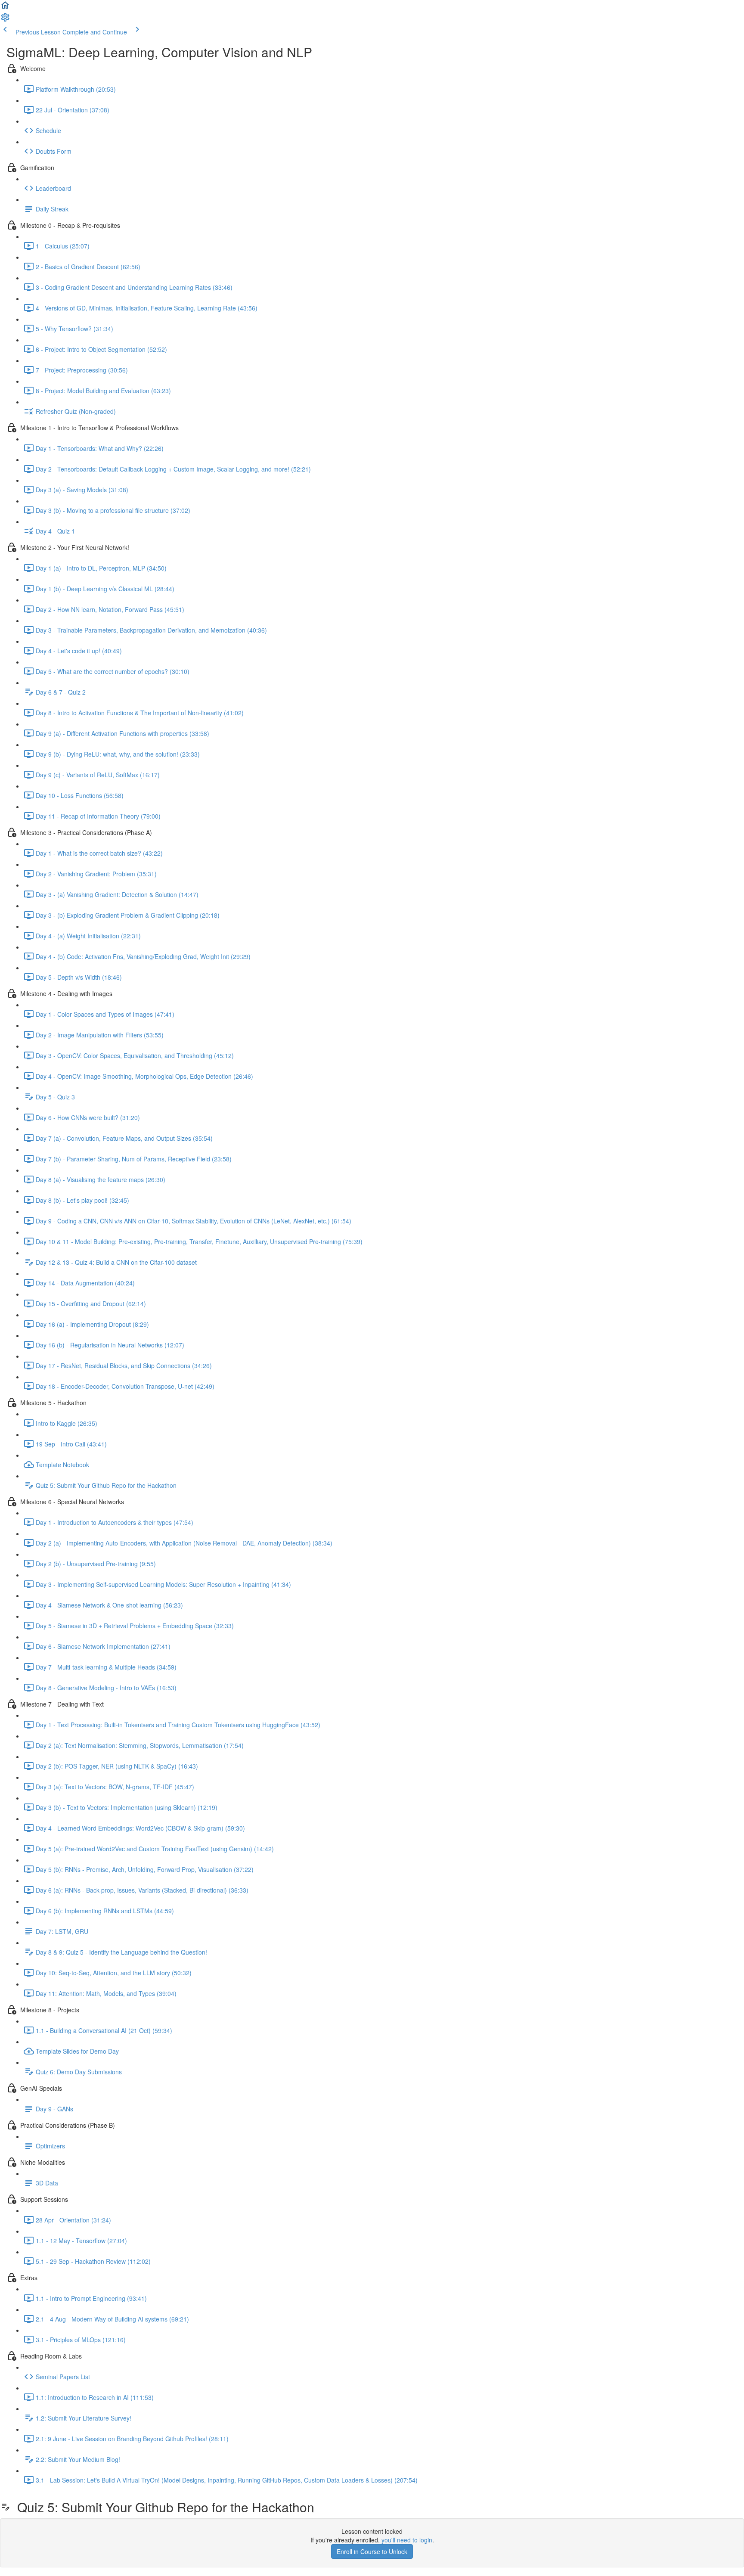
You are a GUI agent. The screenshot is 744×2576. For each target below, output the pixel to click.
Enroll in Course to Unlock (372, 2551)
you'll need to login (407, 2540)
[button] (5, 8)
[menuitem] (5, 20)
